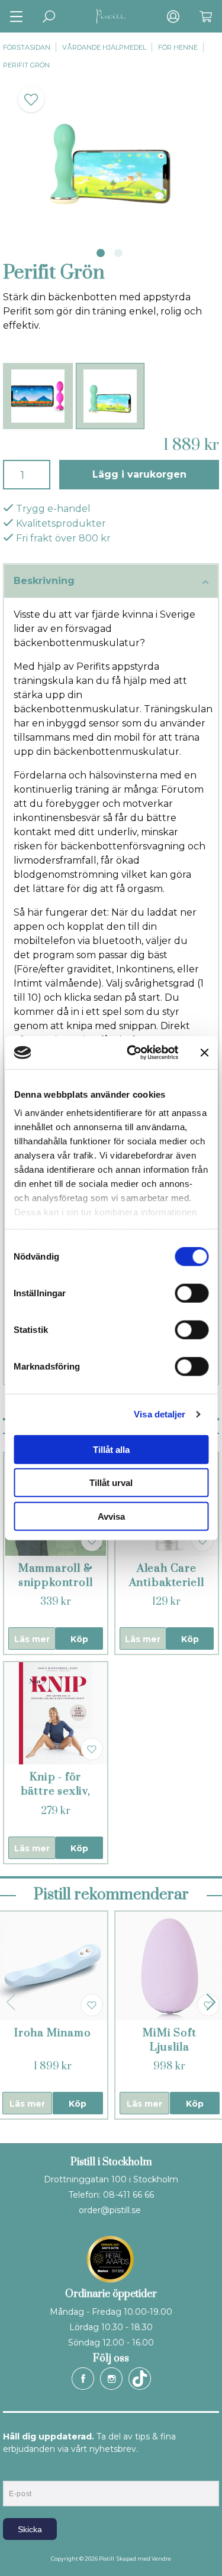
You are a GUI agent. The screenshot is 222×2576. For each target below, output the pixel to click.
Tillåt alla (111, 1449)
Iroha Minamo (53, 2033)
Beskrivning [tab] (44, 581)
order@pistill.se (110, 2210)
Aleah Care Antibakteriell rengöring (167, 1583)
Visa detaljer (160, 1414)
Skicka (30, 2529)
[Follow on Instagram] (111, 2379)
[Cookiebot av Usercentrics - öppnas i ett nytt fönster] (132, 1053)
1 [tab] (101, 253)
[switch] (192, 1293)
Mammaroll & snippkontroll (56, 1576)
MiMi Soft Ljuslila (169, 2040)
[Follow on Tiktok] (140, 2379)
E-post (14, 2471)
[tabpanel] (111, 155)
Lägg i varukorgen (139, 474)
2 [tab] (118, 253)
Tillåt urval (111, 1483)
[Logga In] (173, 16)
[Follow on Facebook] (83, 2379)
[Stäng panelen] (204, 1053)
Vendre (161, 2559)
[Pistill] (111, 16)
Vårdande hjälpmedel (104, 47)
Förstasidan (27, 47)
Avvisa (111, 1516)
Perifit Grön (26, 65)
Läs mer (32, 1639)
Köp (79, 1639)
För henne (178, 47)
